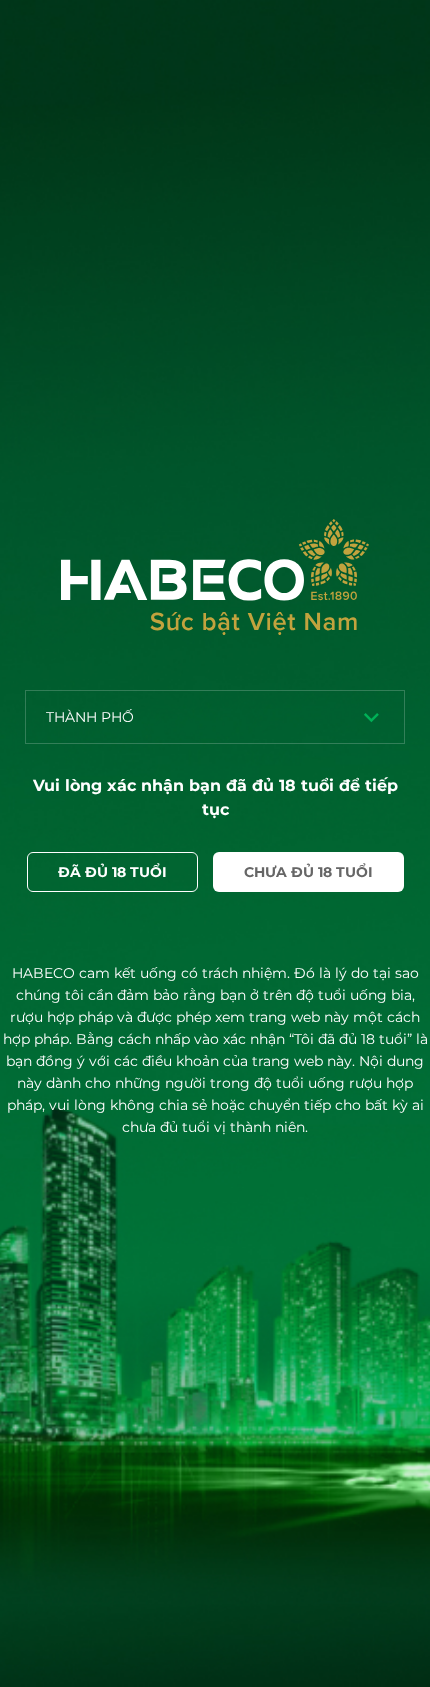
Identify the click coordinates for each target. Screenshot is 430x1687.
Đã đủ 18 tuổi (112, 872)
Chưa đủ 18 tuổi (308, 872)
